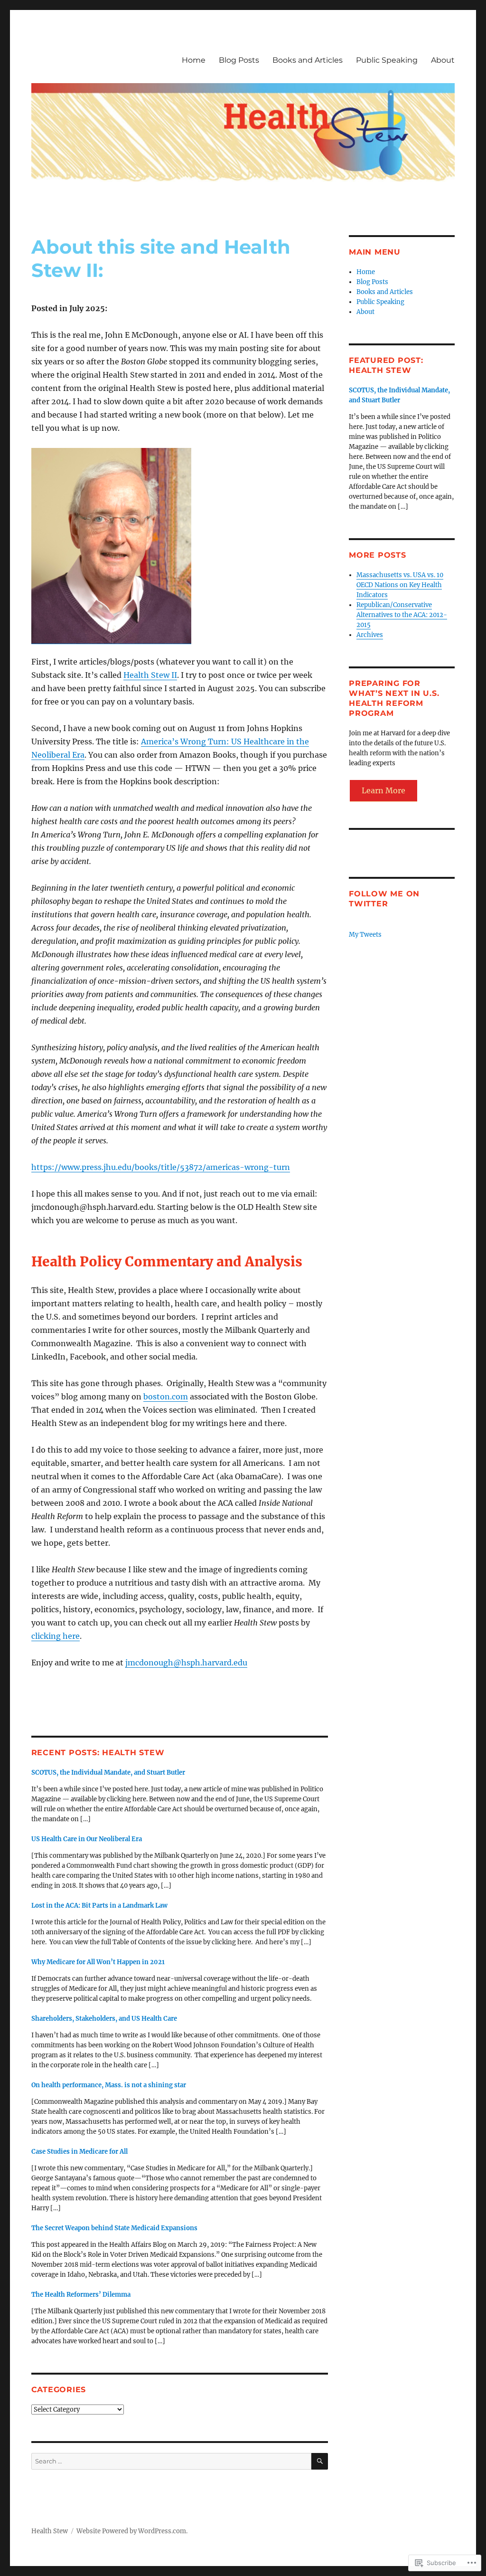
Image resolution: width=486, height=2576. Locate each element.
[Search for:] (171, 2461)
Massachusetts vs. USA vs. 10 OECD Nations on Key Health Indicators (400, 585)
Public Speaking (387, 60)
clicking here (56, 1636)
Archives (370, 635)
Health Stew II (150, 675)
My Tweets (365, 935)
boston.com (166, 1397)
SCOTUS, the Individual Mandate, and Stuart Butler (108, 1773)
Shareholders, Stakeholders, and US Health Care (104, 2019)
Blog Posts (239, 60)
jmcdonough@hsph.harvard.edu (186, 1663)
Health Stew (50, 2531)
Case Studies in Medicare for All (79, 2152)
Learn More (383, 790)
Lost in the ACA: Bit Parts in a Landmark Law (99, 1906)
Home (194, 60)
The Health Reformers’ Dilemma (81, 2295)
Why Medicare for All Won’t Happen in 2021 (98, 1962)
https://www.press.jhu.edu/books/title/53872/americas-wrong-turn (161, 1167)
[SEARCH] (320, 2461)
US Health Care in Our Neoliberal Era (87, 1839)
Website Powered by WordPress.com (131, 2531)
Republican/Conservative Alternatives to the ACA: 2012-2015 (402, 615)
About (443, 60)
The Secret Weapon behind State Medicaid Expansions (114, 2228)
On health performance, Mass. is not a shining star (109, 2085)
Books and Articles (308, 60)
